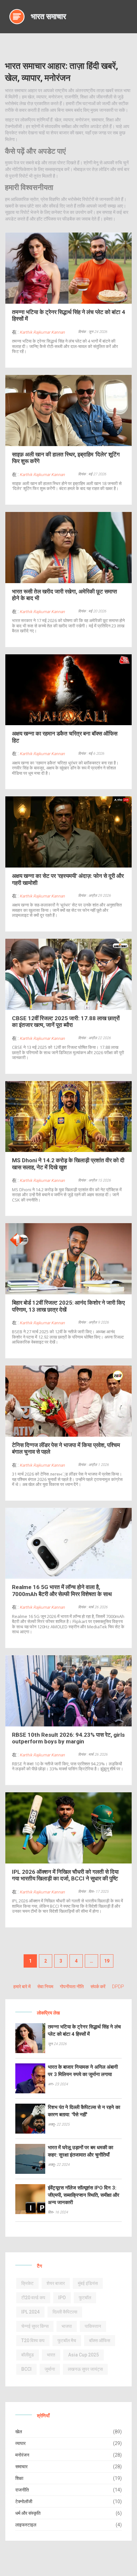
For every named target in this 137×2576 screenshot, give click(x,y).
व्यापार (20, 2443)
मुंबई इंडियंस (88, 2283)
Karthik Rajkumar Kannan (42, 332)
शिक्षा (19, 2478)
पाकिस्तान (93, 2326)
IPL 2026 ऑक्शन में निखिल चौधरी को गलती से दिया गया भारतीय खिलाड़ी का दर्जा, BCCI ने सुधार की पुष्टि (65, 1875)
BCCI (26, 2369)
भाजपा (67, 2326)
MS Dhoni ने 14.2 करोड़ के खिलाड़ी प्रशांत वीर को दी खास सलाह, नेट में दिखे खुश (68, 1164)
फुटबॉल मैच (67, 2340)
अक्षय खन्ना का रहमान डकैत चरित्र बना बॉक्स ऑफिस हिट (65, 737)
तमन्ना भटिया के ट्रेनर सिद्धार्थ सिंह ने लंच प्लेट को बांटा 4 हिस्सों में (68, 315)
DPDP (118, 1987)
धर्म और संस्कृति (28, 2513)
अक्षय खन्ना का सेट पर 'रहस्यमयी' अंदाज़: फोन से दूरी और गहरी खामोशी (68, 879)
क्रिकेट (27, 2283)
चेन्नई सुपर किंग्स (35, 2326)
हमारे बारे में (22, 1987)
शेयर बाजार (56, 2283)
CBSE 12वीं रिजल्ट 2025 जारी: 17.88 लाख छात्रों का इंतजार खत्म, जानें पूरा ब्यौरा (66, 1022)
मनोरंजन (22, 2455)
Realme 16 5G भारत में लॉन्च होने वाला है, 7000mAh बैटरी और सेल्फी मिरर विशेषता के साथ (62, 1590)
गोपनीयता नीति (72, 1987)
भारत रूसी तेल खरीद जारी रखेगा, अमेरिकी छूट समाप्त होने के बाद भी (65, 595)
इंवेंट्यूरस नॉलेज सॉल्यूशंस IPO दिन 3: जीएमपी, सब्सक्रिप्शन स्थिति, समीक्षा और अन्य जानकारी (84, 2195)
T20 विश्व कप (33, 2340)
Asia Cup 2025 (83, 2355)
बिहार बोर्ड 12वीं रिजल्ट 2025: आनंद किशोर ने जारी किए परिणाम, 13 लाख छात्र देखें (68, 1306)
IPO (62, 2298)
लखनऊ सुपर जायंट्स (85, 2369)
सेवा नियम (45, 1987)
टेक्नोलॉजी (24, 2501)
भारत (51, 2355)
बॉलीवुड (28, 2355)
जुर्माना (50, 2369)
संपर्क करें (98, 1987)
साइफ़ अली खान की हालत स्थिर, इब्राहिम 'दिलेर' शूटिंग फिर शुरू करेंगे (66, 458)
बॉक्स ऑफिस (100, 2340)
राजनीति (22, 2490)
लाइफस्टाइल (26, 2525)
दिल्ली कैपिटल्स (65, 2312)
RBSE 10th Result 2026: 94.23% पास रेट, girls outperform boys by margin (68, 1738)
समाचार (21, 2467)
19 (107, 1961)
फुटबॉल (85, 2298)
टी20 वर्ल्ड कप (33, 2298)
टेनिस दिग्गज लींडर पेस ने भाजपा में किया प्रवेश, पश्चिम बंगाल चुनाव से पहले (66, 1448)
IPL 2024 (30, 2312)
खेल (19, 2432)
